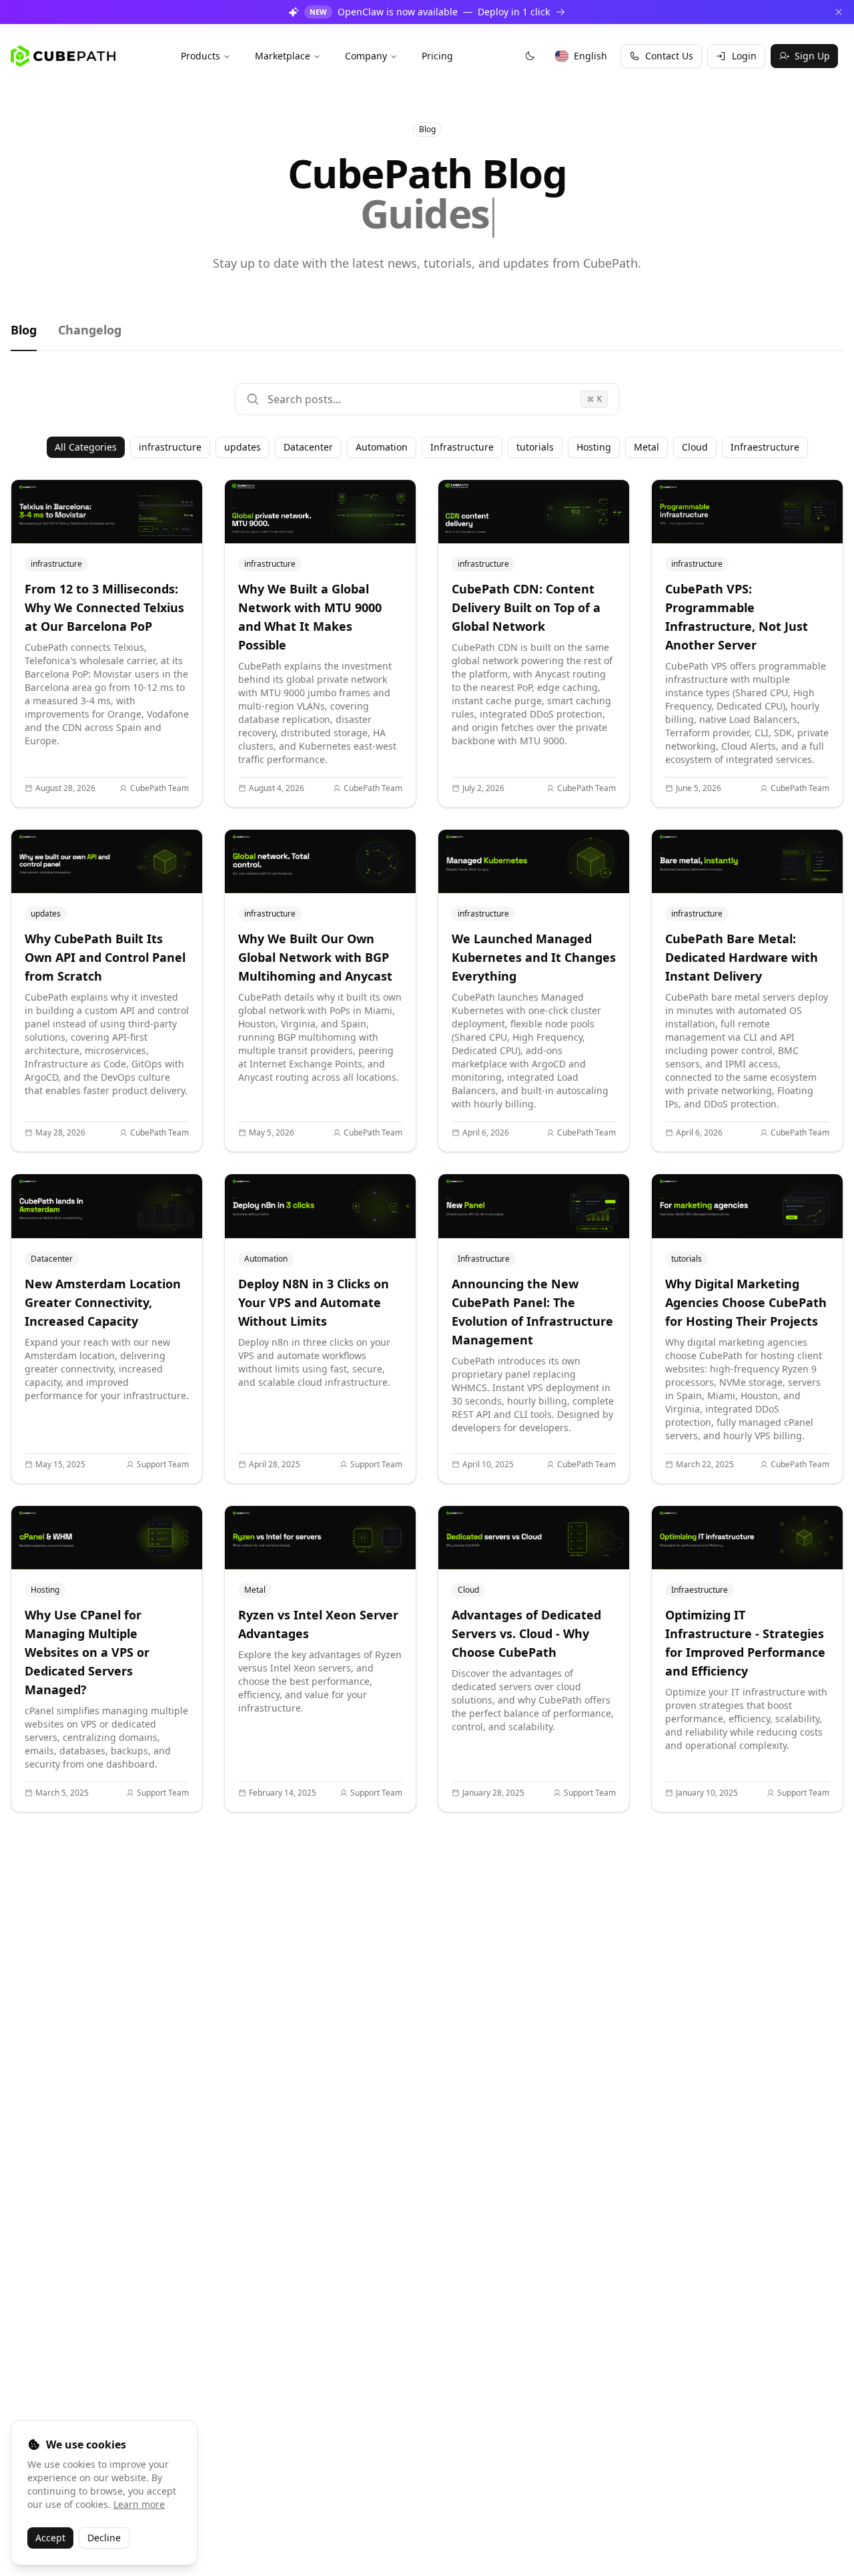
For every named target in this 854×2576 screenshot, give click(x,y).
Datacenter (308, 447)
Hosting (594, 447)
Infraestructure (765, 447)
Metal (647, 447)
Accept (50, 2538)
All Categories (86, 447)
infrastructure (170, 447)
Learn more (139, 2504)
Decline (104, 2538)
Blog (24, 330)
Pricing (437, 56)
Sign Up (812, 56)
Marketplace (283, 56)
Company (366, 56)
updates (243, 447)
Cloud (695, 447)
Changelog (90, 330)
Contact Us (669, 56)
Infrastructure (462, 447)
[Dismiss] (839, 12)
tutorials (535, 447)
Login (744, 56)
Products (200, 56)
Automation (382, 447)
